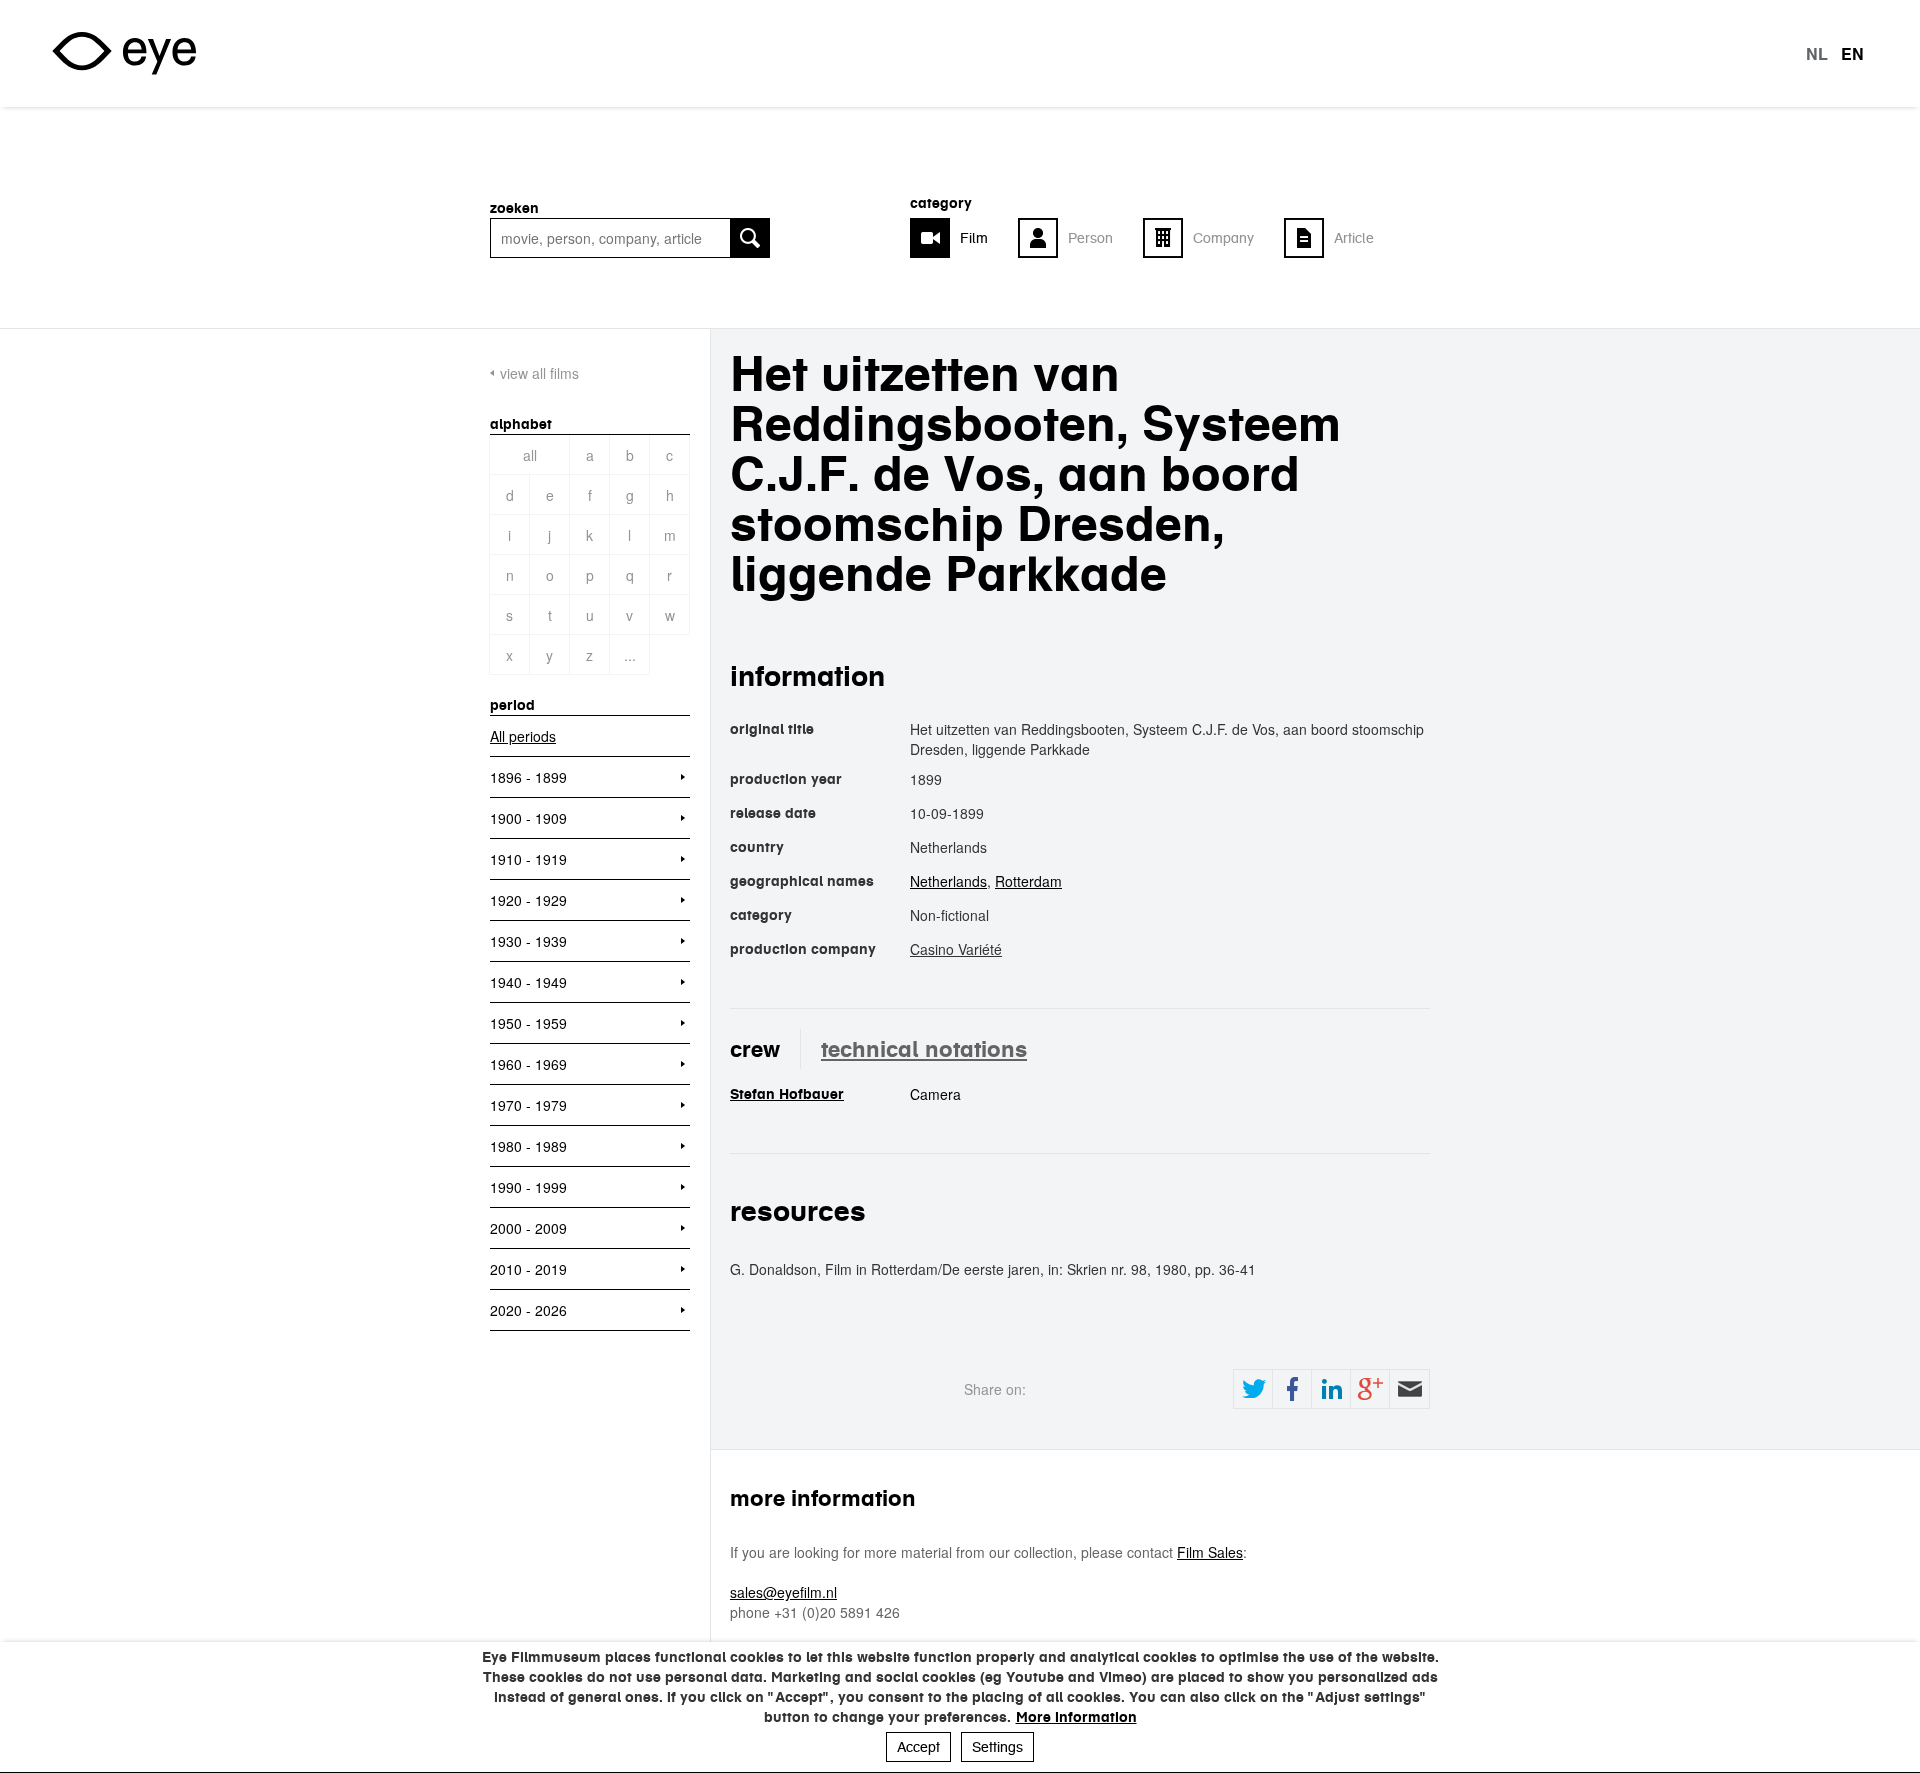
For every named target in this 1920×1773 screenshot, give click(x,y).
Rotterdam (1028, 881)
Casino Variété (956, 949)
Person (1090, 238)
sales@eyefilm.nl (783, 1592)
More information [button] (1076, 1717)
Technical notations (924, 1049)
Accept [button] (918, 1747)
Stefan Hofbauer (787, 1094)
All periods (523, 736)
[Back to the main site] (124, 53)
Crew (755, 1049)
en (1852, 54)
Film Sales (1210, 1552)
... (630, 655)
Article (1354, 238)
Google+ (1370, 1389)
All (530, 455)
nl (1817, 54)
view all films (539, 373)
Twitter (1253, 1389)
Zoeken (514, 208)
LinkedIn (1331, 1389)
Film (974, 238)
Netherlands (948, 881)
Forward (1409, 1389)
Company (1223, 238)
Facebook (1292, 1389)
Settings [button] (997, 1747)
